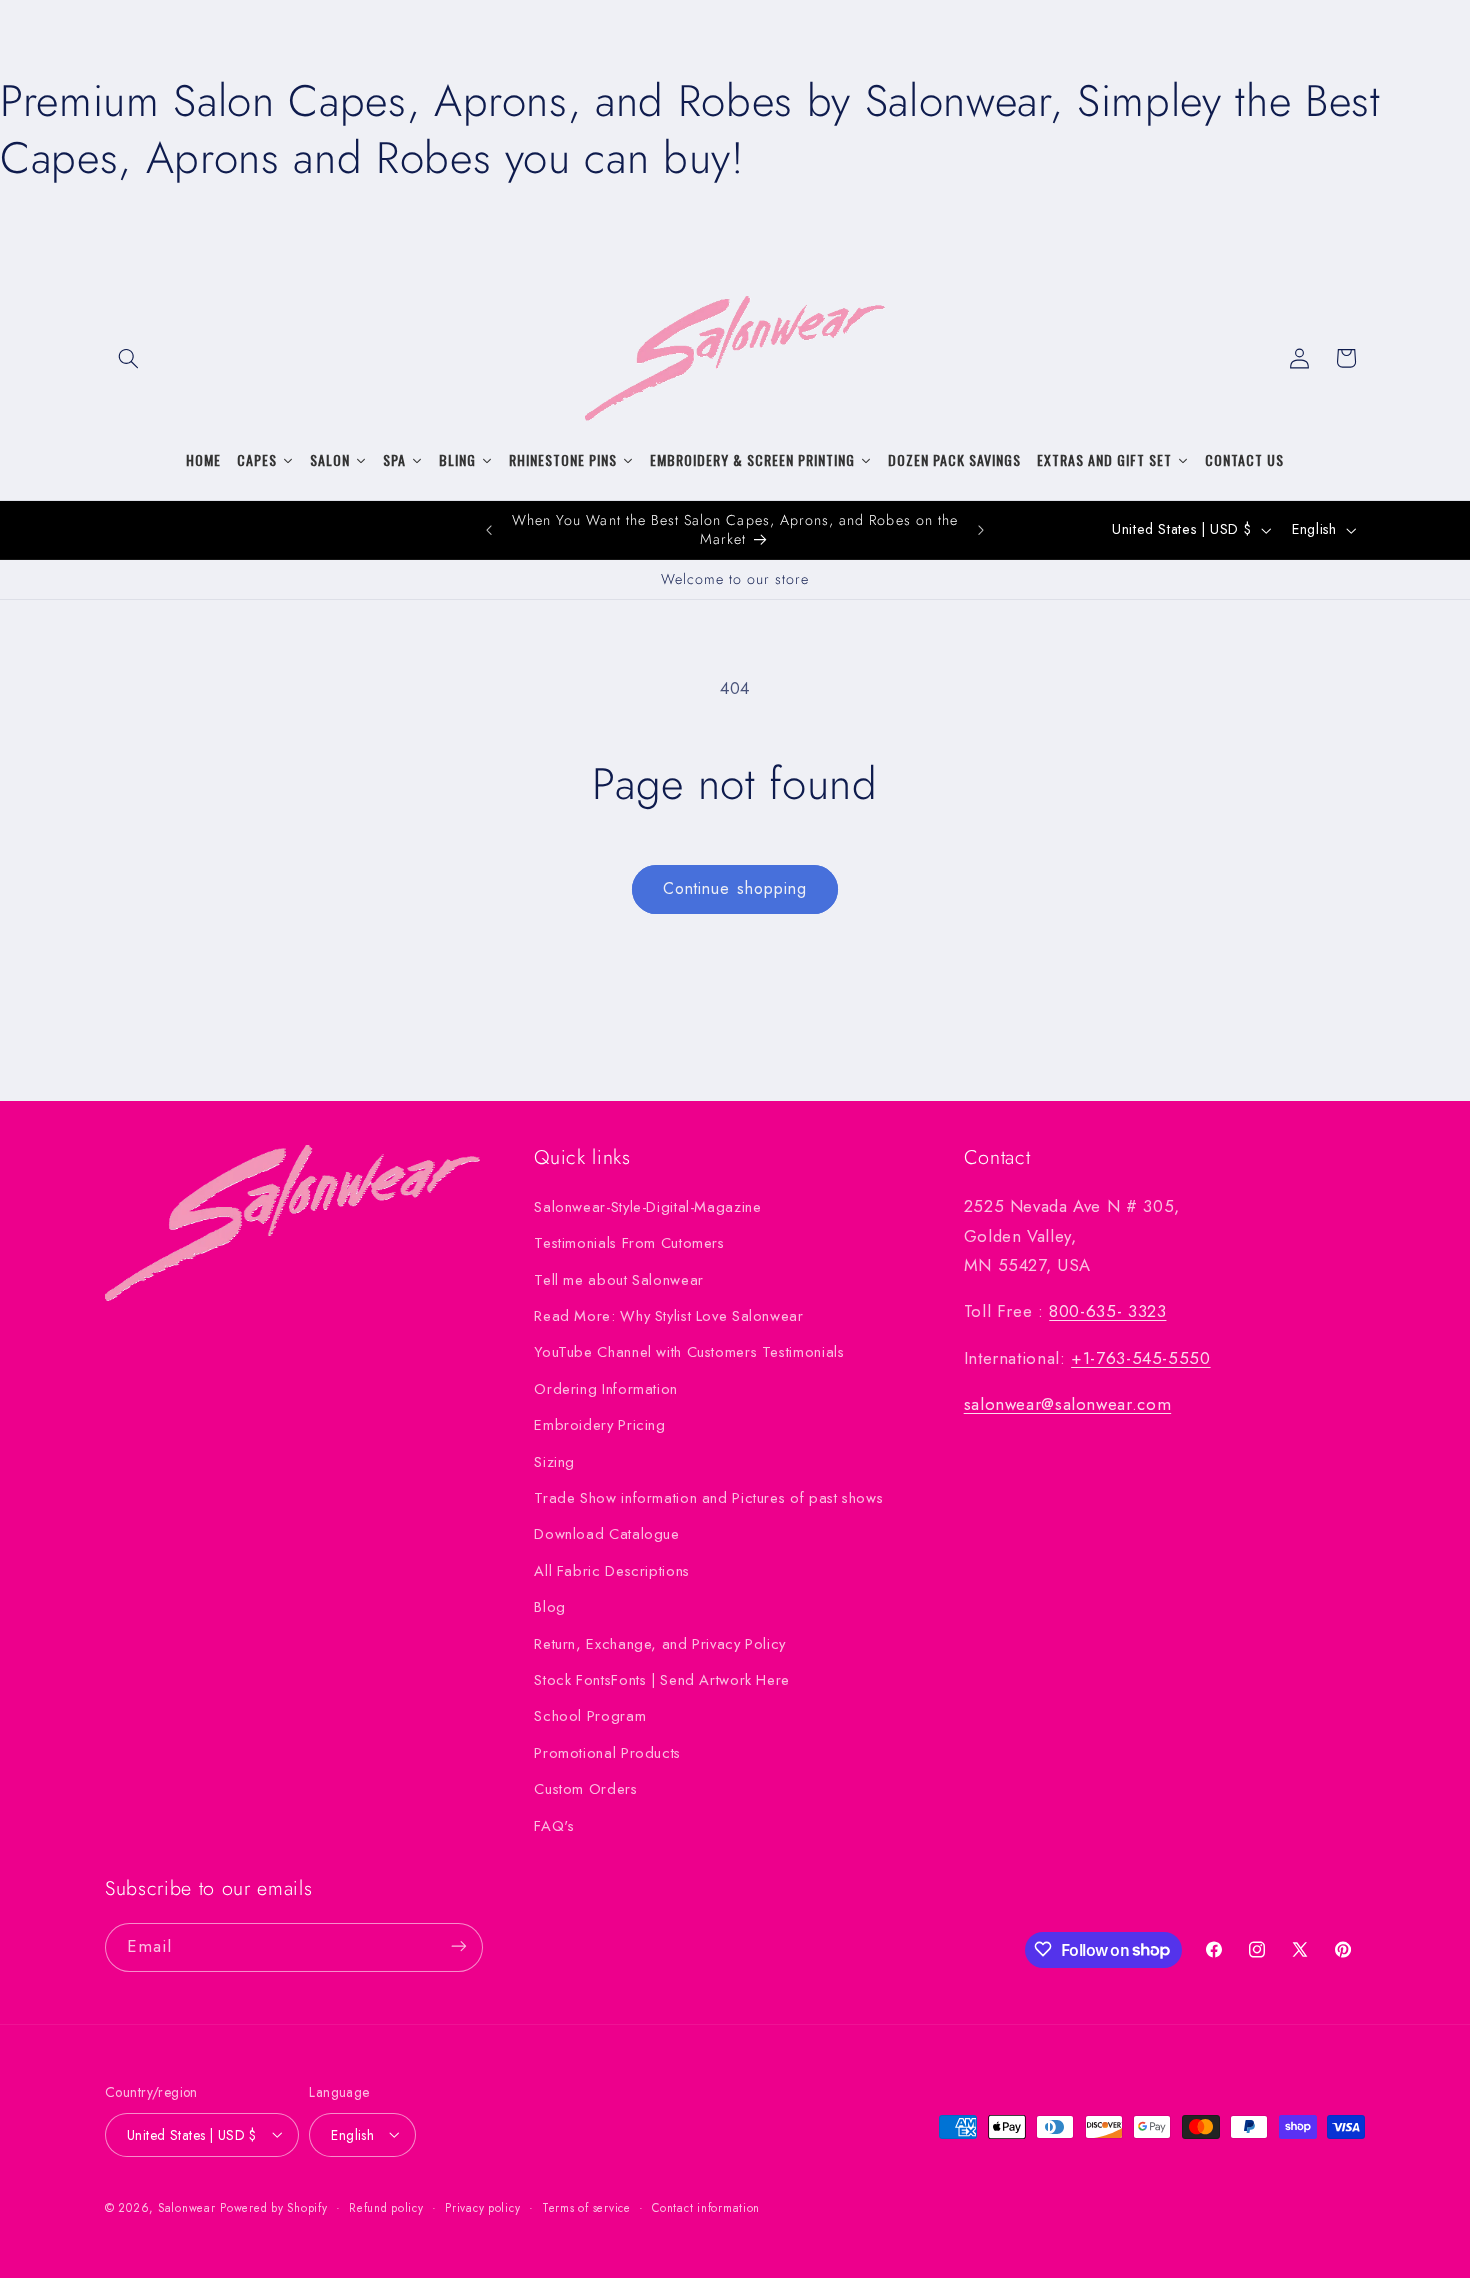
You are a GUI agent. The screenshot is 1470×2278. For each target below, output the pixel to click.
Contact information (706, 2207)
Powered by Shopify (273, 2207)
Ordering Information (606, 1388)
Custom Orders (585, 1789)
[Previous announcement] (489, 530)
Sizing (554, 1461)
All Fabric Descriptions (612, 1570)
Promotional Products (607, 1752)
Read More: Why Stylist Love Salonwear (668, 1315)
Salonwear (187, 2207)
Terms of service (586, 2207)
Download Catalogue (606, 1534)
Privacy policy (482, 2207)
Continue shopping (735, 888)
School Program (590, 1716)
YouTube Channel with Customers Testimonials (689, 1352)
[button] (128, 358)
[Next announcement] (981, 530)
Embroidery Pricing (599, 1425)
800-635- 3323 (1107, 1311)
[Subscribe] (459, 1946)
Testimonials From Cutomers (629, 1243)
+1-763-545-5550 (1140, 1357)
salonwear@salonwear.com (1068, 1404)
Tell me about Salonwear (619, 1279)
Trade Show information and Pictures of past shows (708, 1497)
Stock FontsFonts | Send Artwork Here (662, 1679)
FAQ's (554, 1825)
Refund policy (386, 2207)
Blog (550, 1607)
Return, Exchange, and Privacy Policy (660, 1643)
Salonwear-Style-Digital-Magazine (647, 1206)
